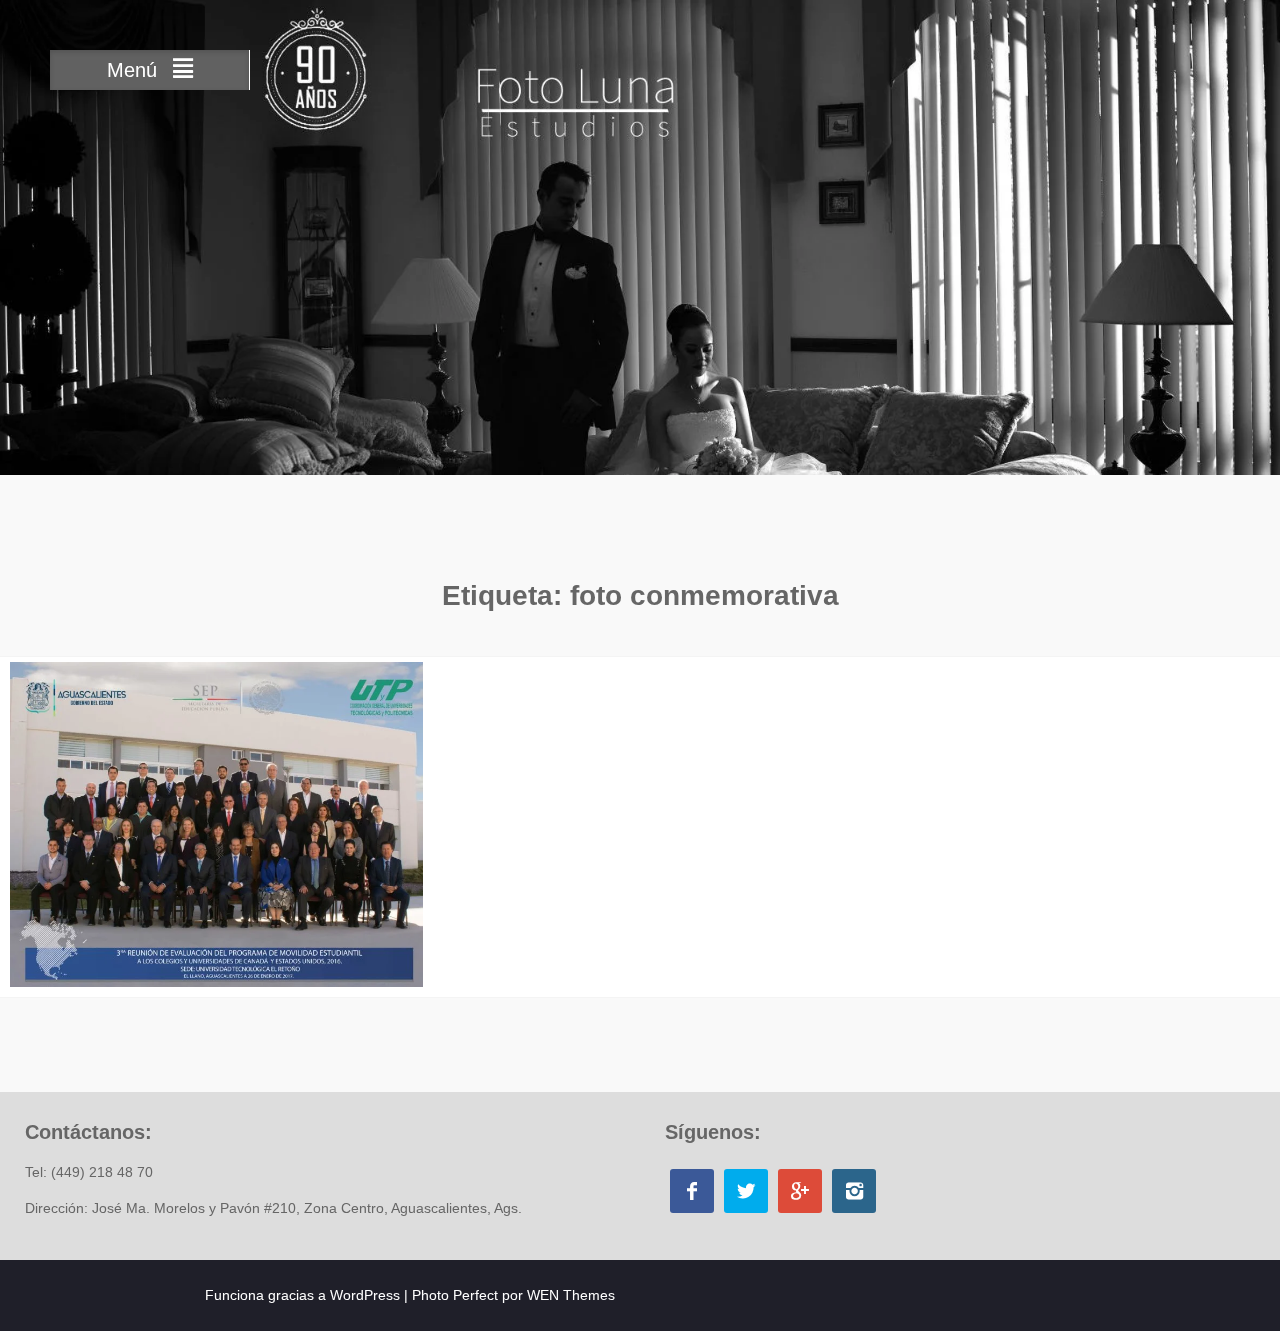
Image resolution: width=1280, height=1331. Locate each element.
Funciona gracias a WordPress (302, 1295)
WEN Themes (571, 1295)
